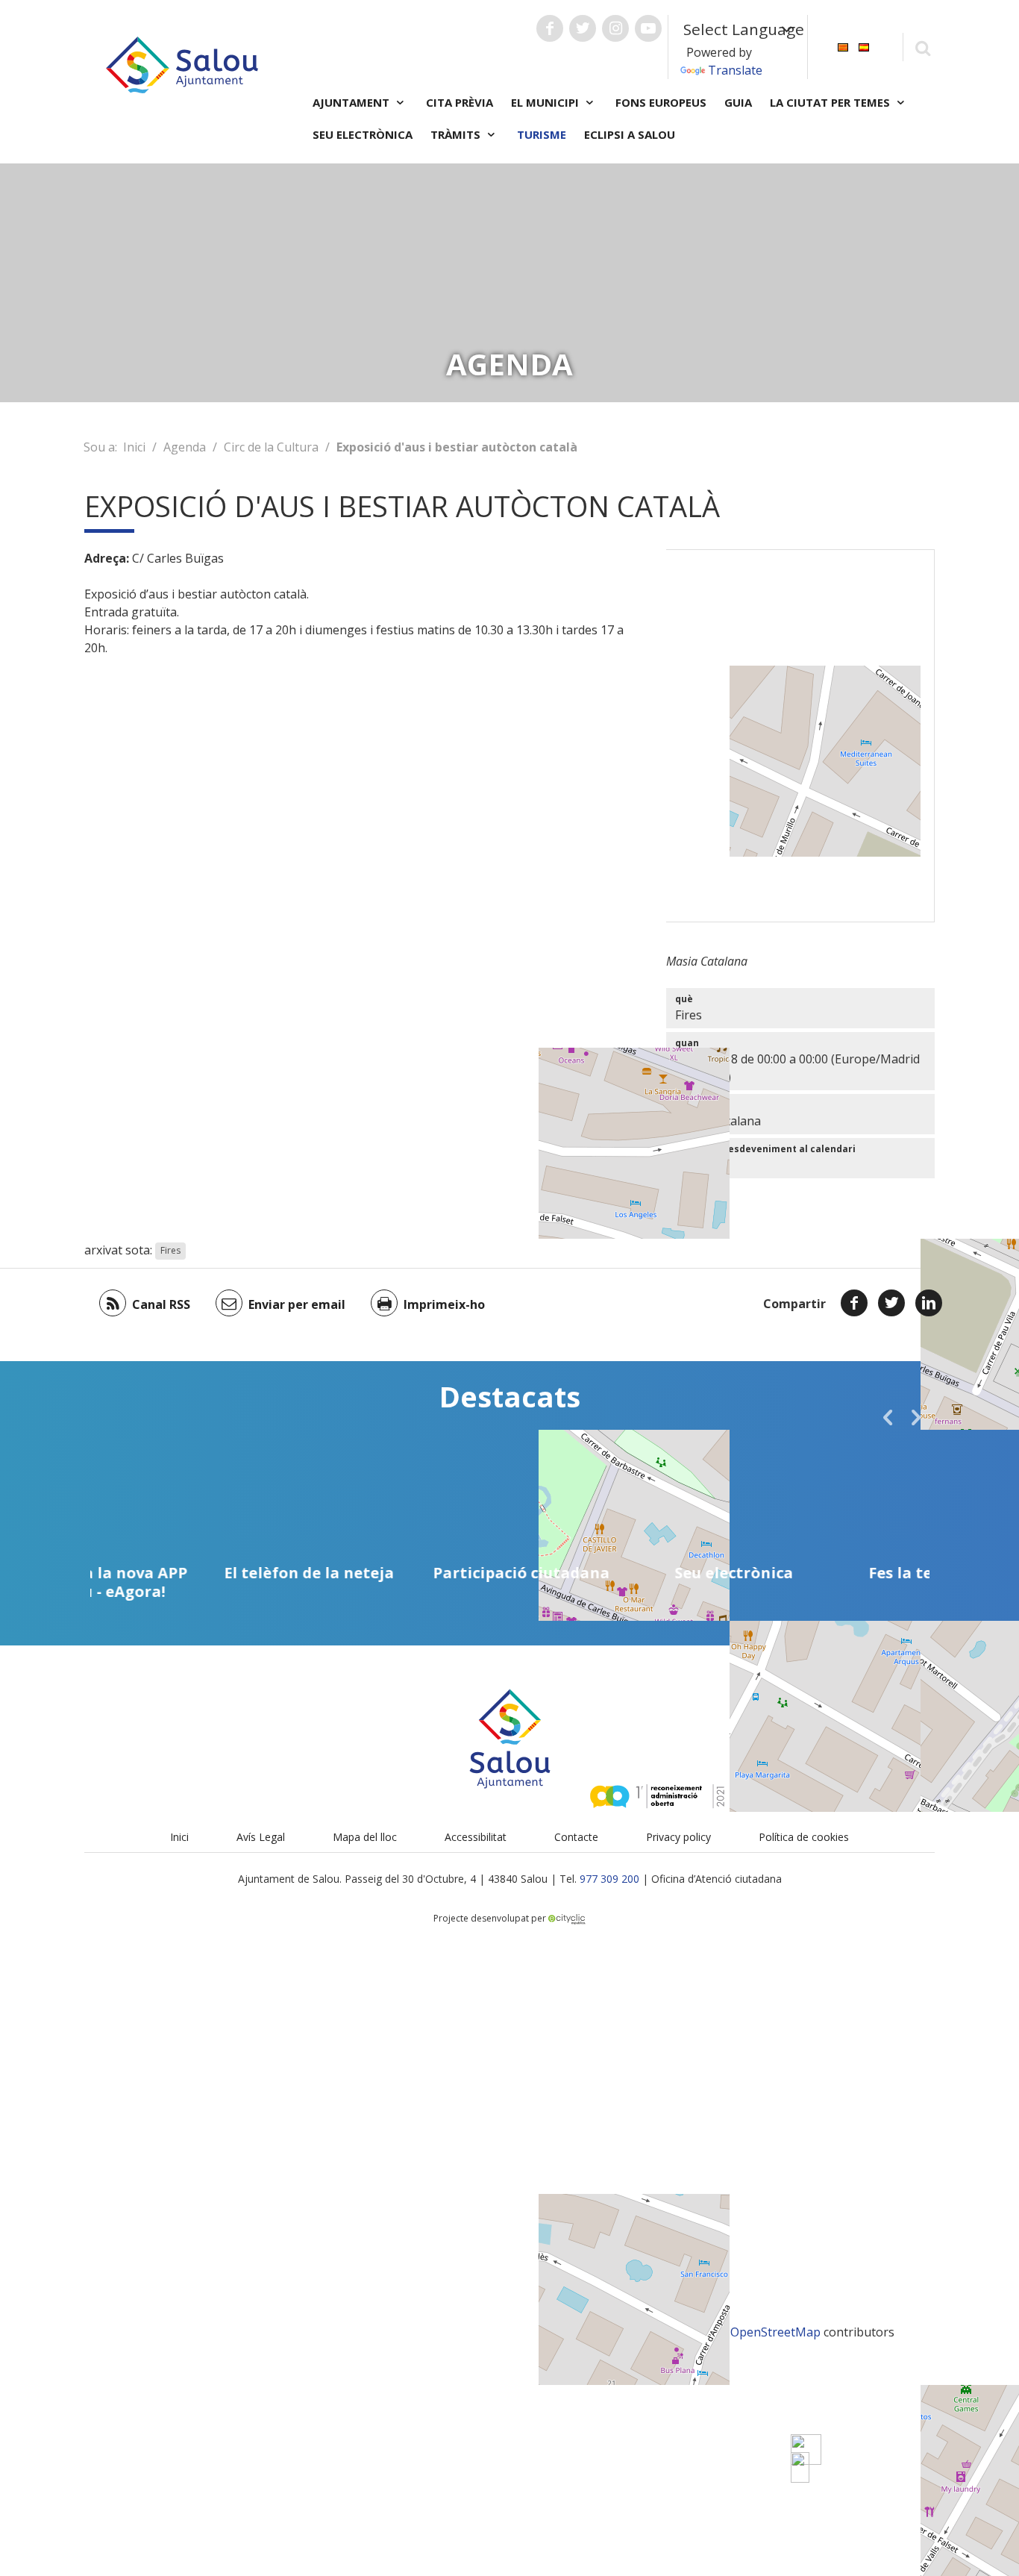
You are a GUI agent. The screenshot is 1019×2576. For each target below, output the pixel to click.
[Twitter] (891, 1303)
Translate (735, 70)
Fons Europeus (661, 102)
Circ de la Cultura (271, 447)
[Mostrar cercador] (922, 47)
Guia (738, 102)
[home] (182, 63)
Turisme (542, 134)
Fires (170, 1251)
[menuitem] (843, 46)
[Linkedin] (929, 1303)
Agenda (185, 447)
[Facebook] (854, 1303)
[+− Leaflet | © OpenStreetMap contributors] (800, 736)
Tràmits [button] (457, 134)
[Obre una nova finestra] (550, 28)
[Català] (843, 46)
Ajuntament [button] (352, 102)
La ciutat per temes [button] (831, 102)
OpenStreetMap (775, 2332)
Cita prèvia (460, 102)
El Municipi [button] (546, 102)
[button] (888, 1417)
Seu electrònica (363, 134)
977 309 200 (609, 1879)
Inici (134, 447)
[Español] (864, 46)
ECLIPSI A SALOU (630, 134)
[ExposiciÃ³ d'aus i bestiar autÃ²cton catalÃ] (800, 2467)
